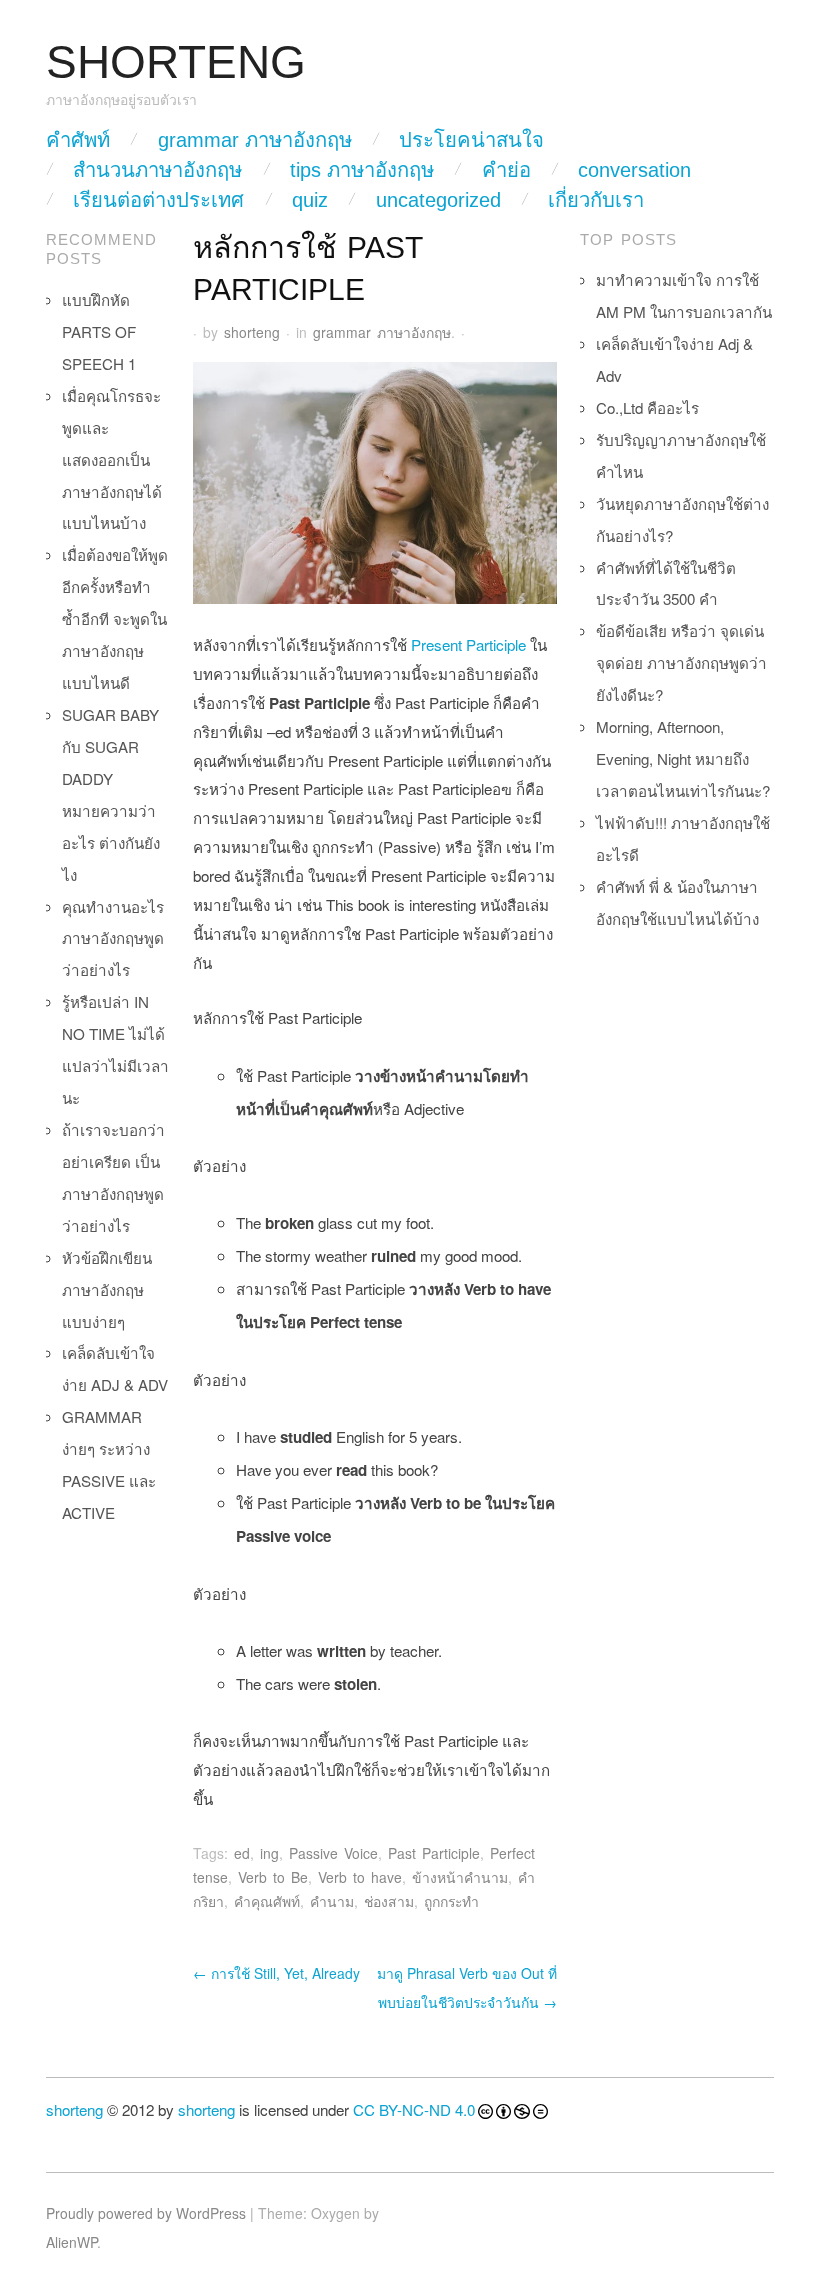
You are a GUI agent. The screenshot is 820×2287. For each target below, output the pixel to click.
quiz (310, 200)
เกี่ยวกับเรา (596, 200)
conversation (634, 170)
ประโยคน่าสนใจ (471, 140)
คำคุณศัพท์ (267, 1901)
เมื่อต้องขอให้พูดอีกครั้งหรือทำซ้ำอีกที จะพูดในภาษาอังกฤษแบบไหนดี (115, 618)
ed (242, 1853)
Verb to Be (273, 1877)
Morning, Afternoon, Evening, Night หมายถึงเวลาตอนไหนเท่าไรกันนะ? (683, 758)
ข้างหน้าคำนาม (460, 1877)
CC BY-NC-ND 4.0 (414, 2109)
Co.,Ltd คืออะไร (647, 407)
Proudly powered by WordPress (146, 2213)
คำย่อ (506, 170)
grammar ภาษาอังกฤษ (255, 140)
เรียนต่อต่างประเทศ (158, 200)
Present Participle (468, 644)
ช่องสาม (389, 1901)
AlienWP (71, 2242)
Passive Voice (333, 1853)
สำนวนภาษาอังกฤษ (157, 170)
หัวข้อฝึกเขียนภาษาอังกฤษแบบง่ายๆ (107, 1289)
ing (269, 1853)
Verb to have (360, 1877)
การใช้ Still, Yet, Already (276, 1973)
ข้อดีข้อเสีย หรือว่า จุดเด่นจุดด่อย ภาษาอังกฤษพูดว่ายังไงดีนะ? (681, 662)
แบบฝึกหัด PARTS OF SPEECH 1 (99, 331)
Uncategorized (438, 200)
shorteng (252, 332)
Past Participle (434, 1853)
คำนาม (332, 1901)
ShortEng (176, 62)
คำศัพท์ (78, 140)
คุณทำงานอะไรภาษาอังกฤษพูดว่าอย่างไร (113, 938)
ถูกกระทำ (451, 1901)
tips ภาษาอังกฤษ (362, 170)
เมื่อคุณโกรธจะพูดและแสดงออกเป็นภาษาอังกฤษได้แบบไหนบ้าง (112, 459)
